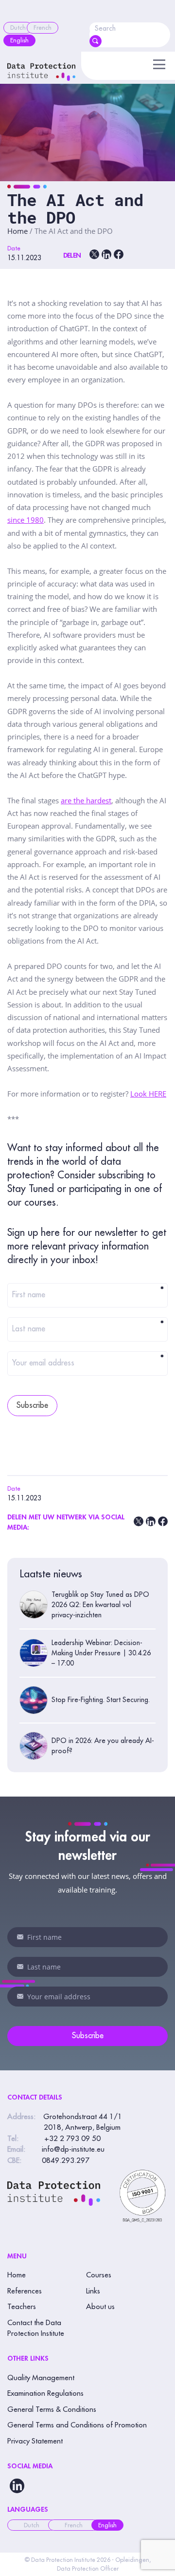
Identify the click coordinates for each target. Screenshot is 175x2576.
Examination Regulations (45, 2394)
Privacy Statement (35, 2441)
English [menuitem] (107, 2525)
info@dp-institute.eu (73, 2150)
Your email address (88, 1363)
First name (88, 1295)
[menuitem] (18, 28)
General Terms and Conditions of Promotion (77, 2425)
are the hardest (86, 800)
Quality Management (41, 2378)
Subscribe (32, 1405)
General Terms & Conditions (52, 2410)
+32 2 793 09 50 (72, 2139)
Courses (99, 2275)
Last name (88, 1329)
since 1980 (26, 520)
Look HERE (148, 1094)
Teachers (22, 2307)
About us (100, 2307)
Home (17, 231)
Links (93, 2291)
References (25, 2291)
